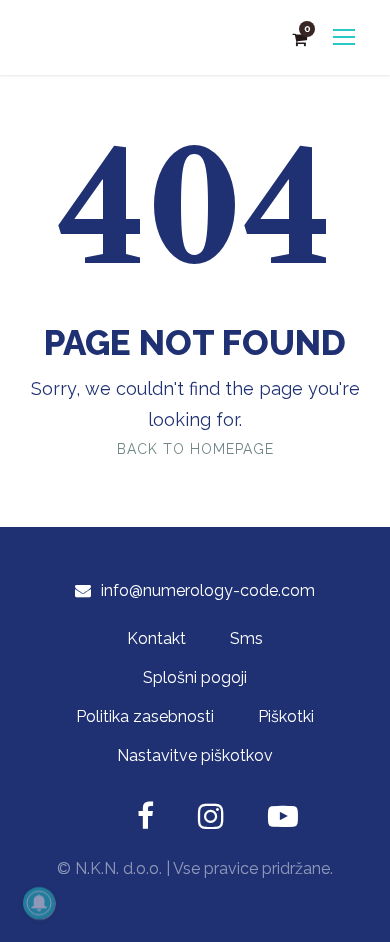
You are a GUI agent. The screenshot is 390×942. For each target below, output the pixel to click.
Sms (246, 638)
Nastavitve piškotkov (195, 755)
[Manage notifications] (39, 903)
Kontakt (156, 638)
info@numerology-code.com (208, 590)
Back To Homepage (195, 449)
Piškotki (286, 716)
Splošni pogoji (195, 677)
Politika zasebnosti (145, 716)
